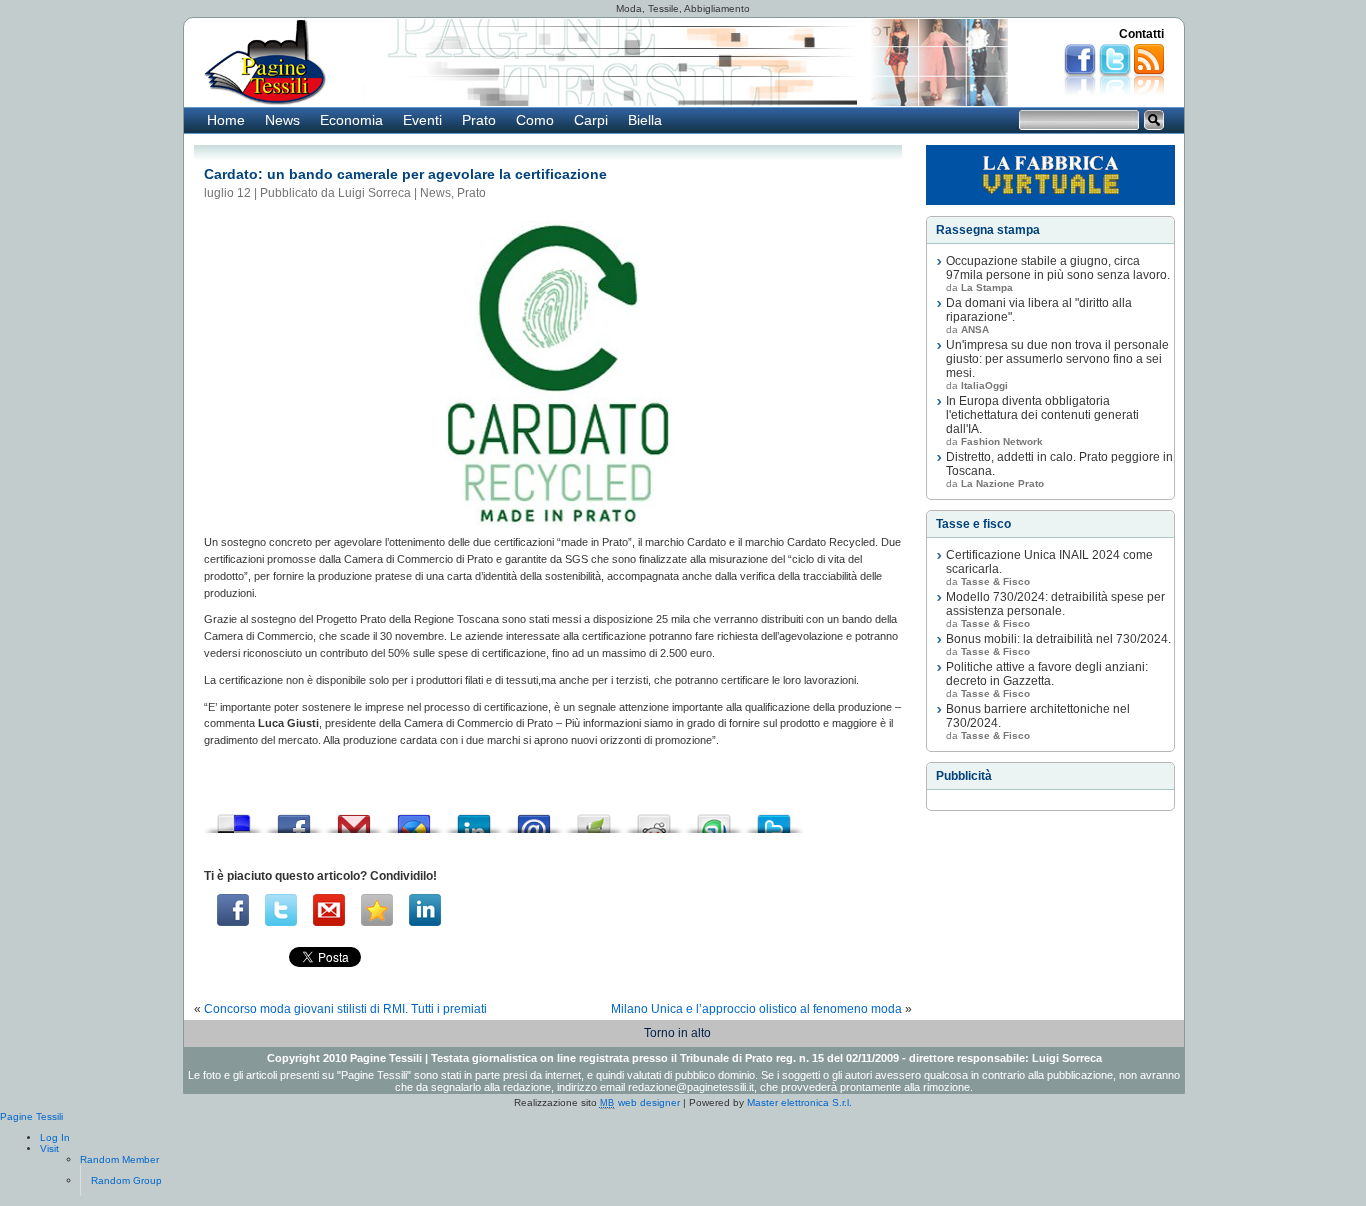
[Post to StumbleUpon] (714, 818)
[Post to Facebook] (294, 818)
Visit (49, 1148)
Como (535, 120)
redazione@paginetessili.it (691, 1087)
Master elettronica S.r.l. (799, 1102)
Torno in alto (677, 1033)
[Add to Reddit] (654, 818)
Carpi (591, 120)
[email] (329, 910)
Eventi (422, 120)
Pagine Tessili (31, 1116)
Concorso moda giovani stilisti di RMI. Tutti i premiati (345, 1009)
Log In (55, 1137)
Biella (645, 120)
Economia (351, 120)
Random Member (119, 1159)
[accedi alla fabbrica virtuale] (1050, 175)
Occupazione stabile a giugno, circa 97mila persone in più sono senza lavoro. (1058, 268)
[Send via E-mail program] (534, 818)
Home (226, 120)
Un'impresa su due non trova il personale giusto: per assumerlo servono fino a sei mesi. (1057, 359)
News (282, 120)
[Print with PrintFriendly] (594, 818)
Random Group (126, 1180)
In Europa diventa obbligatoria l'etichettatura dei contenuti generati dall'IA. (1042, 415)
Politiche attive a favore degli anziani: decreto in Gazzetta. (1047, 674)
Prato (479, 120)
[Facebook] (233, 910)
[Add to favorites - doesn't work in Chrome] (377, 910)
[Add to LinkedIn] (474, 818)
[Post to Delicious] (234, 818)
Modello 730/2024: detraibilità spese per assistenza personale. (1055, 604)
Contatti (1141, 34)
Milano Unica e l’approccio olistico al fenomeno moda (756, 1009)
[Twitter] (281, 910)
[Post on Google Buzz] (414, 818)
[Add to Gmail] (354, 818)
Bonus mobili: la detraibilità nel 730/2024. (1058, 639)
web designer (640, 1102)
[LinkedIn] (425, 910)
